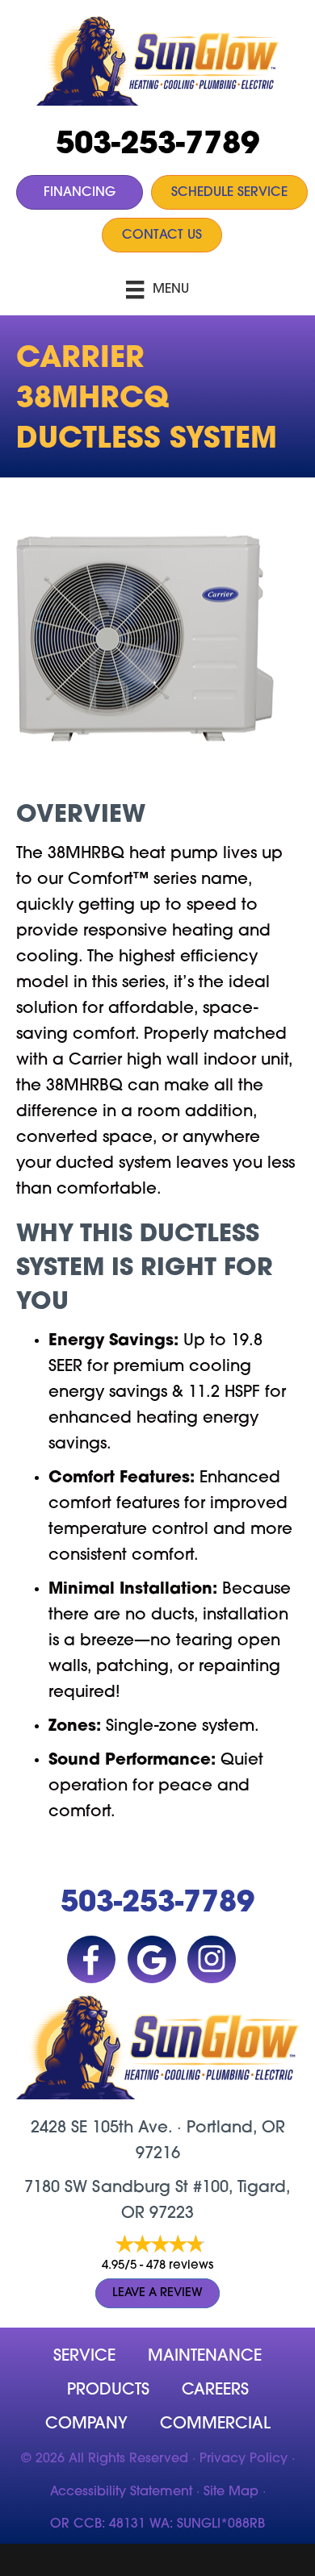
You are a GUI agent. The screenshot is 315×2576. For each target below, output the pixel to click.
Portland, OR (236, 2128)
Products (108, 2391)
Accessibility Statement (121, 2492)
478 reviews (180, 2266)
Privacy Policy (244, 2459)
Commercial (215, 2424)
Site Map (231, 2492)
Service (84, 2357)
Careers (215, 2391)
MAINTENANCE (205, 2357)
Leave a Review (157, 2293)
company (86, 2424)
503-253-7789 (157, 146)
